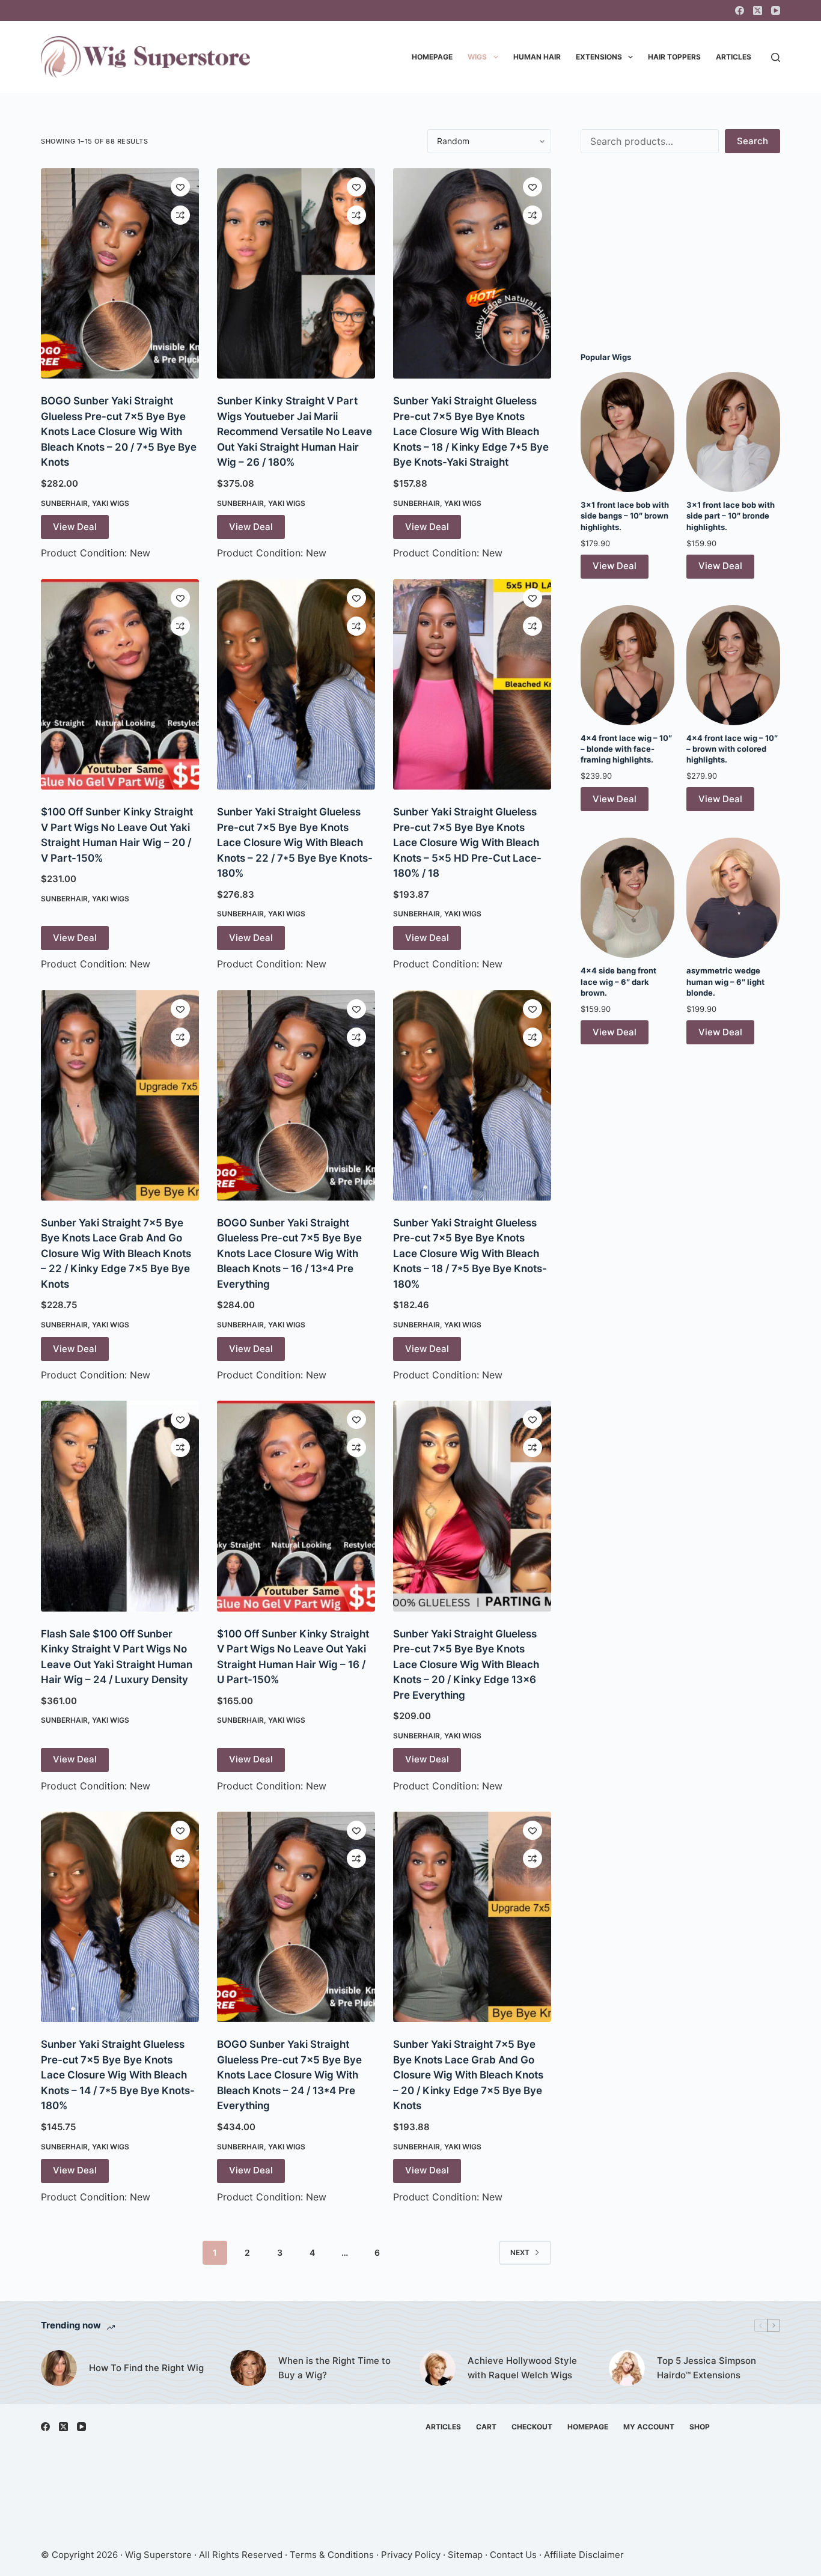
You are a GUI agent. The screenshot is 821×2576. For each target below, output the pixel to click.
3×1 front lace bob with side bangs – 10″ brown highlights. (625, 516)
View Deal (75, 527)
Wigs (477, 57)
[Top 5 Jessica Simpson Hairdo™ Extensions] (627, 2368)
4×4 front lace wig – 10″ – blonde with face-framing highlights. (626, 749)
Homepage (432, 57)
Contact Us (513, 2555)
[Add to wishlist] (180, 187)
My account (649, 2427)
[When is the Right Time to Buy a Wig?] (248, 2368)
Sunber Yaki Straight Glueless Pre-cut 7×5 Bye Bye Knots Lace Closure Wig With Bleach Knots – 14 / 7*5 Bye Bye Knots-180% (118, 2075)
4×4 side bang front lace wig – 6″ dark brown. (618, 981)
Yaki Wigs (111, 503)
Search (752, 141)
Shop (700, 2427)
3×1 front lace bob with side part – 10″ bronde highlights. (731, 516)
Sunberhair (64, 503)
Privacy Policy (411, 2555)
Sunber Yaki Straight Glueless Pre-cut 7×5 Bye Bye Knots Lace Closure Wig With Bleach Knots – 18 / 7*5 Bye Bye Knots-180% (470, 1253)
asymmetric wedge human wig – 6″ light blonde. (725, 981)
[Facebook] (740, 11)
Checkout (532, 2427)
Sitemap (465, 2555)
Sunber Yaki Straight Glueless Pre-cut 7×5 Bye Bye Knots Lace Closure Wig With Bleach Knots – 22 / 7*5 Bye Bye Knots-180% (295, 842)
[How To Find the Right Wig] (59, 2368)
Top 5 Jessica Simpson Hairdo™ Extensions (707, 2368)
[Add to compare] (180, 215)
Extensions (599, 57)
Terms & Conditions (332, 2555)
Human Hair (537, 57)
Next (520, 2252)
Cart (486, 2427)
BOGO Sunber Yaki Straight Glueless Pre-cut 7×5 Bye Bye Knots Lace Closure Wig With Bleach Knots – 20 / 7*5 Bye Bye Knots (119, 431)
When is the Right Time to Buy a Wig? (334, 2368)
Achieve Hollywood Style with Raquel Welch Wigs (522, 2368)
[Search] (776, 57)
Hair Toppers (674, 57)
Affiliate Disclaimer (584, 2555)
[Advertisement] (680, 252)
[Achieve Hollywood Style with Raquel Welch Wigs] (438, 2368)
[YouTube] (776, 11)
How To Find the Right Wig (146, 2368)
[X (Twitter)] (758, 11)
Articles (734, 57)
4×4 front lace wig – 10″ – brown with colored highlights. (732, 749)
